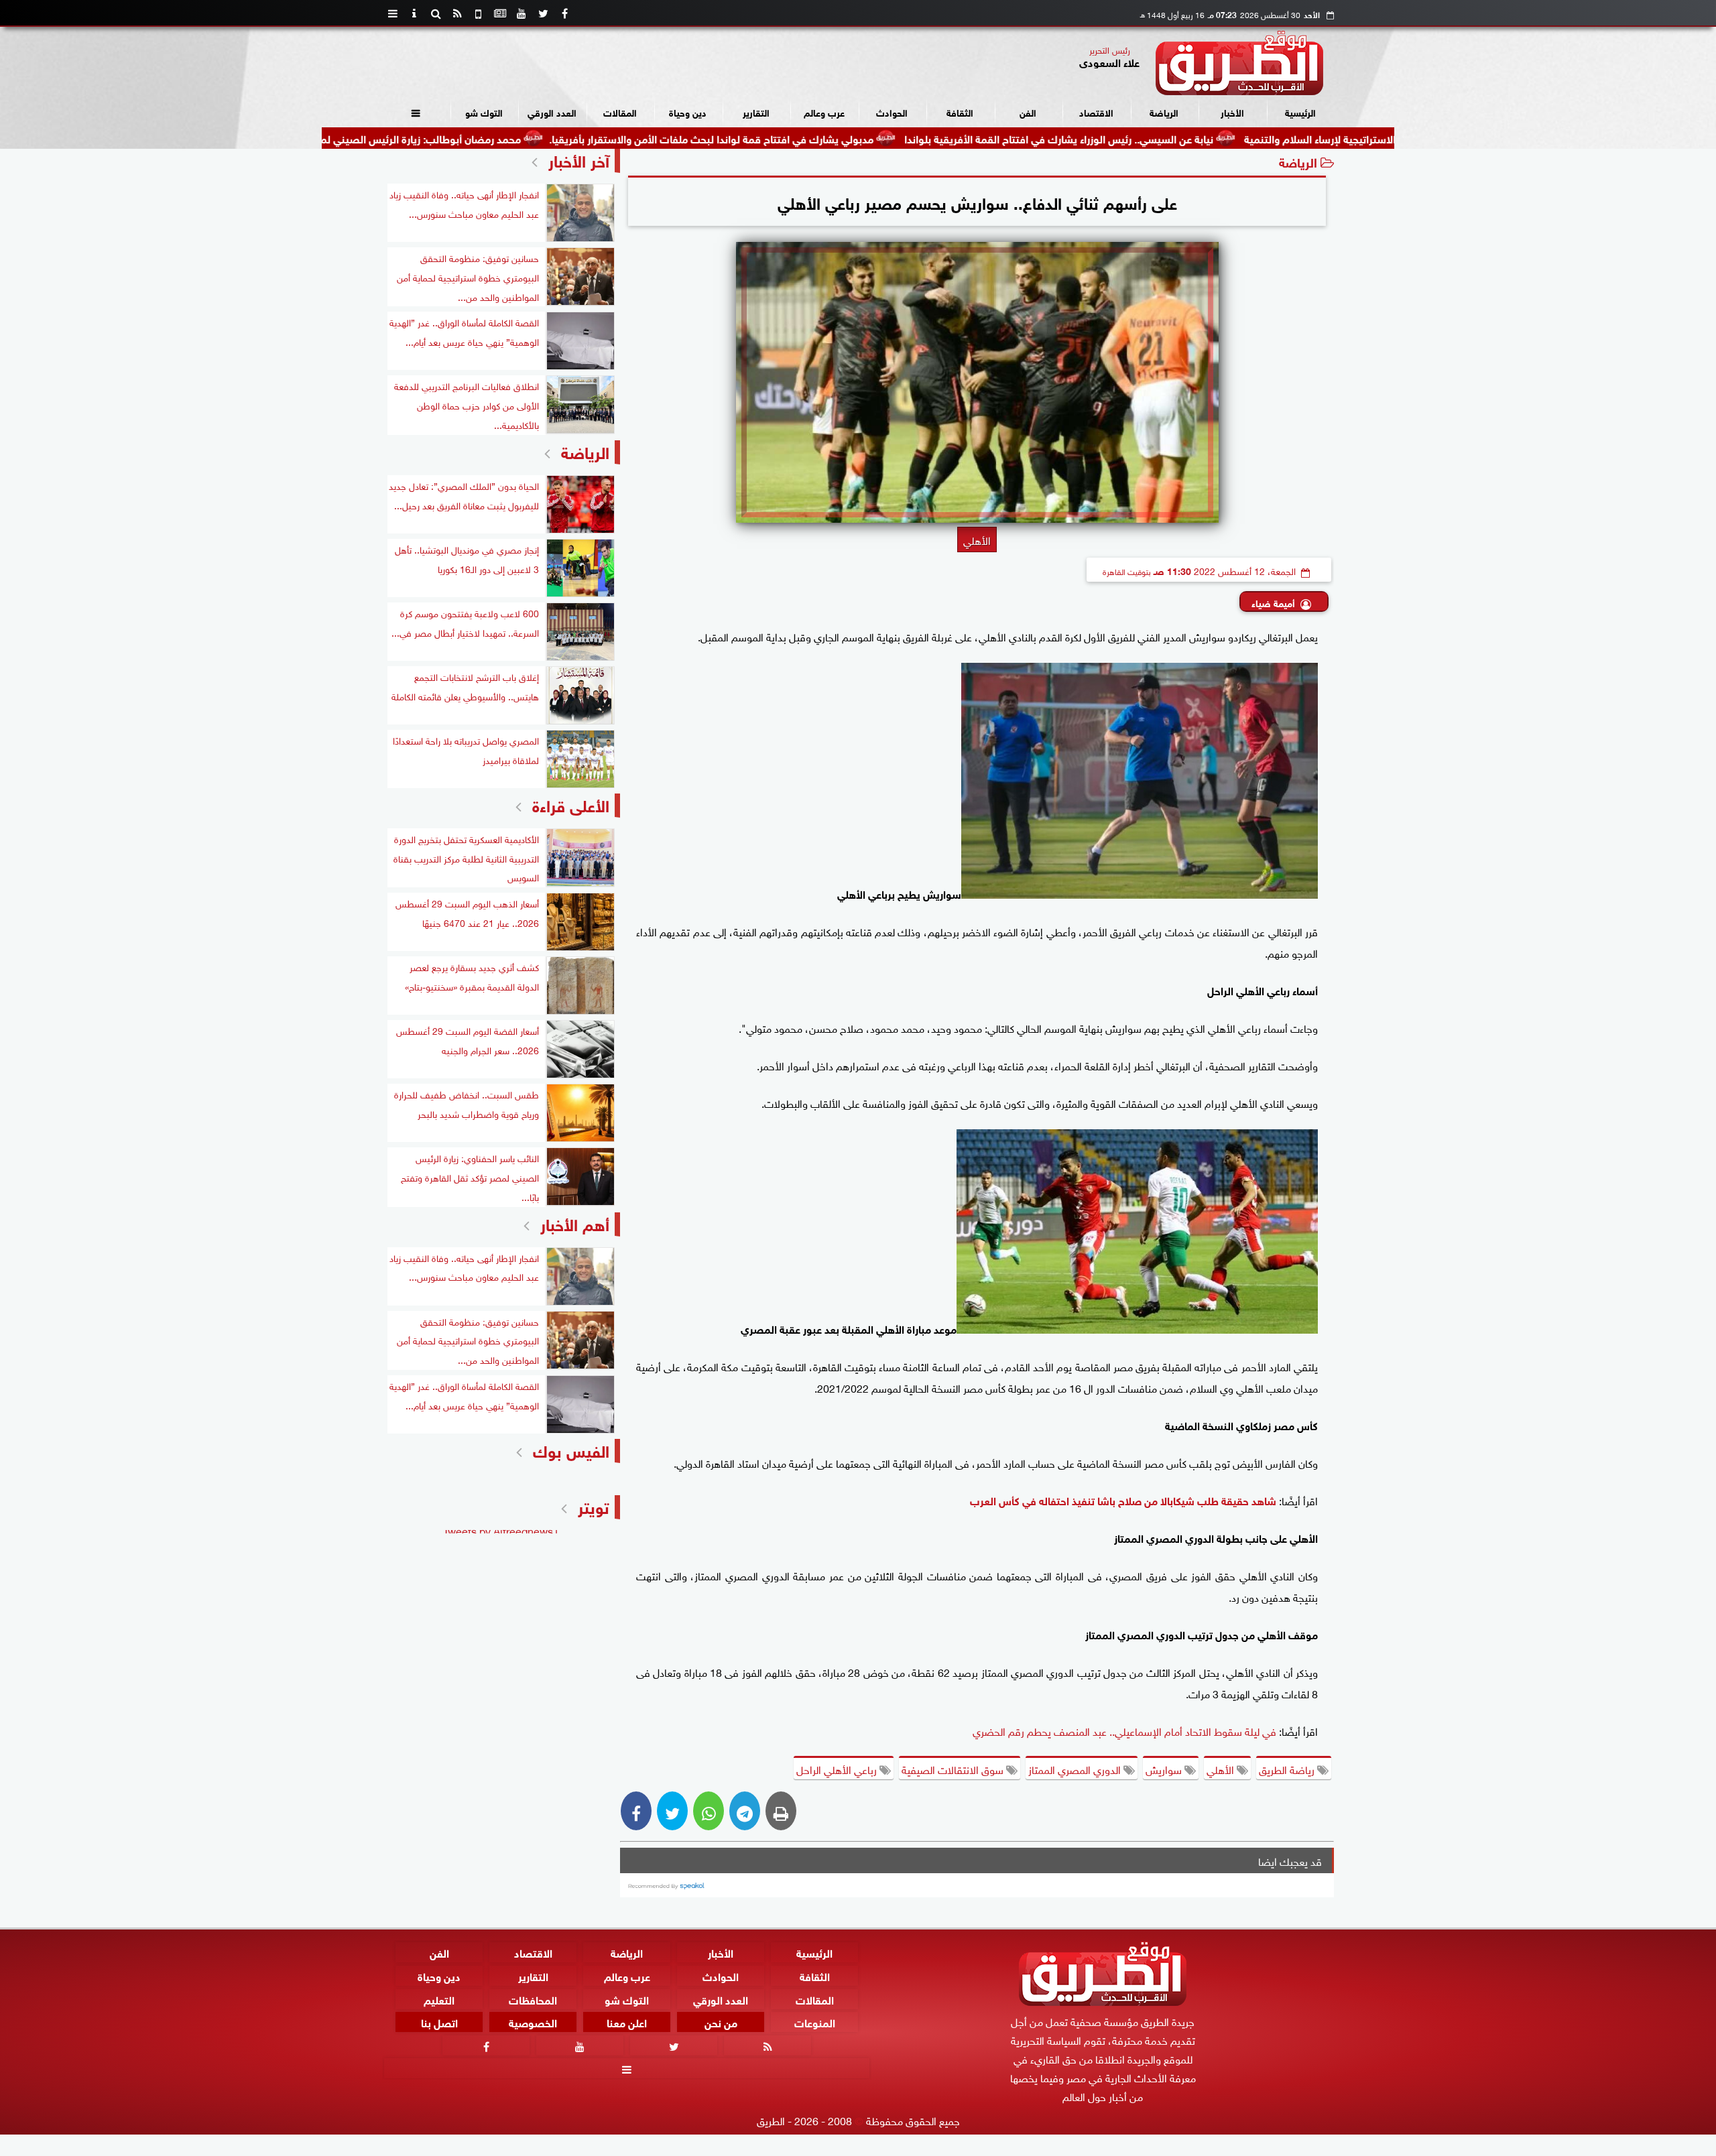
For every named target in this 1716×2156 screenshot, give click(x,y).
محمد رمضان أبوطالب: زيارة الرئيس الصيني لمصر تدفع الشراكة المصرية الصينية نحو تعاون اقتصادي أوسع (392, 138)
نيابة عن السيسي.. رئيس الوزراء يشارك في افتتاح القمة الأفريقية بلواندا (1163, 138)
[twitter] (543, 13)
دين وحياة (688, 112)
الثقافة (960, 112)
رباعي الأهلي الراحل (838, 1769)
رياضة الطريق (1288, 1769)
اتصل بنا (439, 2022)
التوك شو (484, 112)
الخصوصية (533, 2022)
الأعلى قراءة (571, 804)
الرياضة (1164, 112)
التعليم (439, 1999)
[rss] (457, 13)
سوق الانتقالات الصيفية (954, 1769)
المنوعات (815, 2022)
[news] (500, 13)
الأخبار (1232, 112)
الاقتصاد (1096, 112)
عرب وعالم (824, 112)
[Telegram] (745, 1811)
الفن (1028, 112)
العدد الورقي (552, 112)
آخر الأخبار (579, 159)
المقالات (620, 112)
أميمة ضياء (1273, 602)
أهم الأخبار (575, 1223)
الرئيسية (1300, 112)
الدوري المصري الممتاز (1076, 1769)
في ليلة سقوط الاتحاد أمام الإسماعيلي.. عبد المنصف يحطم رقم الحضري (1124, 1730)
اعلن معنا (627, 2022)
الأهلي (1222, 1769)
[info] (414, 13)
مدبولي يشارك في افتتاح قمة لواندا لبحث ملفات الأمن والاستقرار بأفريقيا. (815, 138)
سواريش (1165, 1769)
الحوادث (892, 112)
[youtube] (522, 13)
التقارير (756, 112)
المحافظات (533, 1999)
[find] (436, 13)
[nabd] (479, 13)
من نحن (721, 2022)
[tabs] (393, 13)
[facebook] (564, 13)
